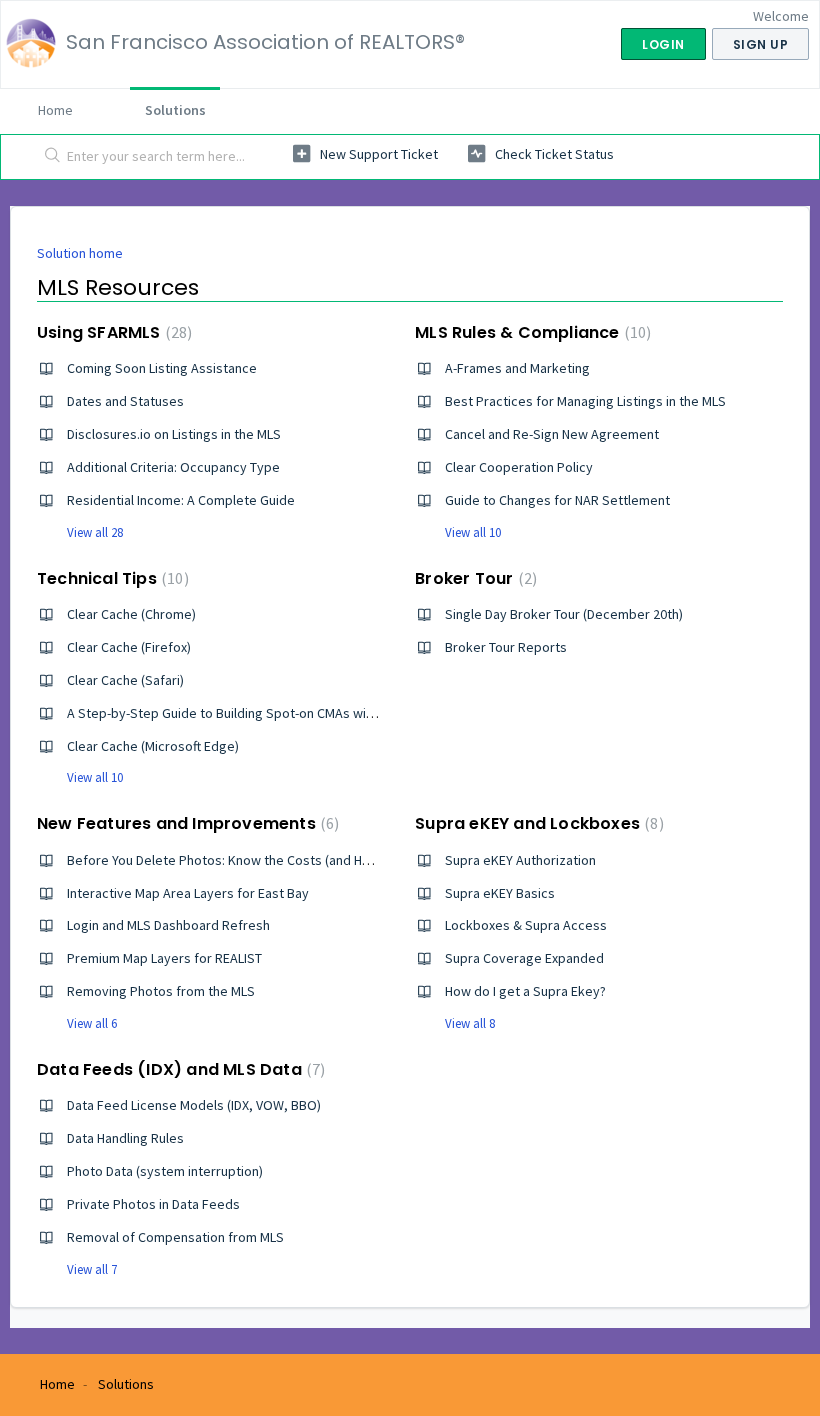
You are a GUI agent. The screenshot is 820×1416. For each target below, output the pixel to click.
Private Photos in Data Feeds (153, 1204)
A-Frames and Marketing (517, 368)
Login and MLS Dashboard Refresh (168, 925)
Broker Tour (473, 578)
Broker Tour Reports (506, 647)
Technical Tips (110, 578)
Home (55, 110)
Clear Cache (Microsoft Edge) (153, 746)
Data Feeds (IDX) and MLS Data (178, 1069)
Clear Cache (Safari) (125, 680)
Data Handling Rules (125, 1138)
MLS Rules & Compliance (530, 332)
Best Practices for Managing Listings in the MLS (585, 401)
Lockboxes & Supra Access (526, 925)
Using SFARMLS (112, 332)
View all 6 (92, 1023)
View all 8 (470, 1023)
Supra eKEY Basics (500, 893)
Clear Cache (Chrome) (131, 614)
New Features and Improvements (185, 823)
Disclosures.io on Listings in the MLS (174, 434)
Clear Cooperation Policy (519, 467)
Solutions (175, 110)
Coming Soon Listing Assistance (162, 368)
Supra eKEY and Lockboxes (536, 823)
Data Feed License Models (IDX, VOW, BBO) (194, 1105)
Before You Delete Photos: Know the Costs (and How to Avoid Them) (270, 860)
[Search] (48, 157)
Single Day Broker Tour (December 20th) (564, 614)
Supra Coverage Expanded (524, 958)
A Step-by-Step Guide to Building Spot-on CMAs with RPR (236, 713)
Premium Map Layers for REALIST (164, 958)
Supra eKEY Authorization (520, 860)
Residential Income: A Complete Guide (181, 500)
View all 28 (95, 532)
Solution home (80, 253)
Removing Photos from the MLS (161, 991)
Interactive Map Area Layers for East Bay (188, 893)
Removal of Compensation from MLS (175, 1237)
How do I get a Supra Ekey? (525, 991)
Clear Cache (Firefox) (129, 647)
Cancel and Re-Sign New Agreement (552, 434)
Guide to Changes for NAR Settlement (557, 500)
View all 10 (473, 532)
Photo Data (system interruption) (165, 1171)
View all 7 (92, 1269)
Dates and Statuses (125, 401)
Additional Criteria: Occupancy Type (173, 467)
